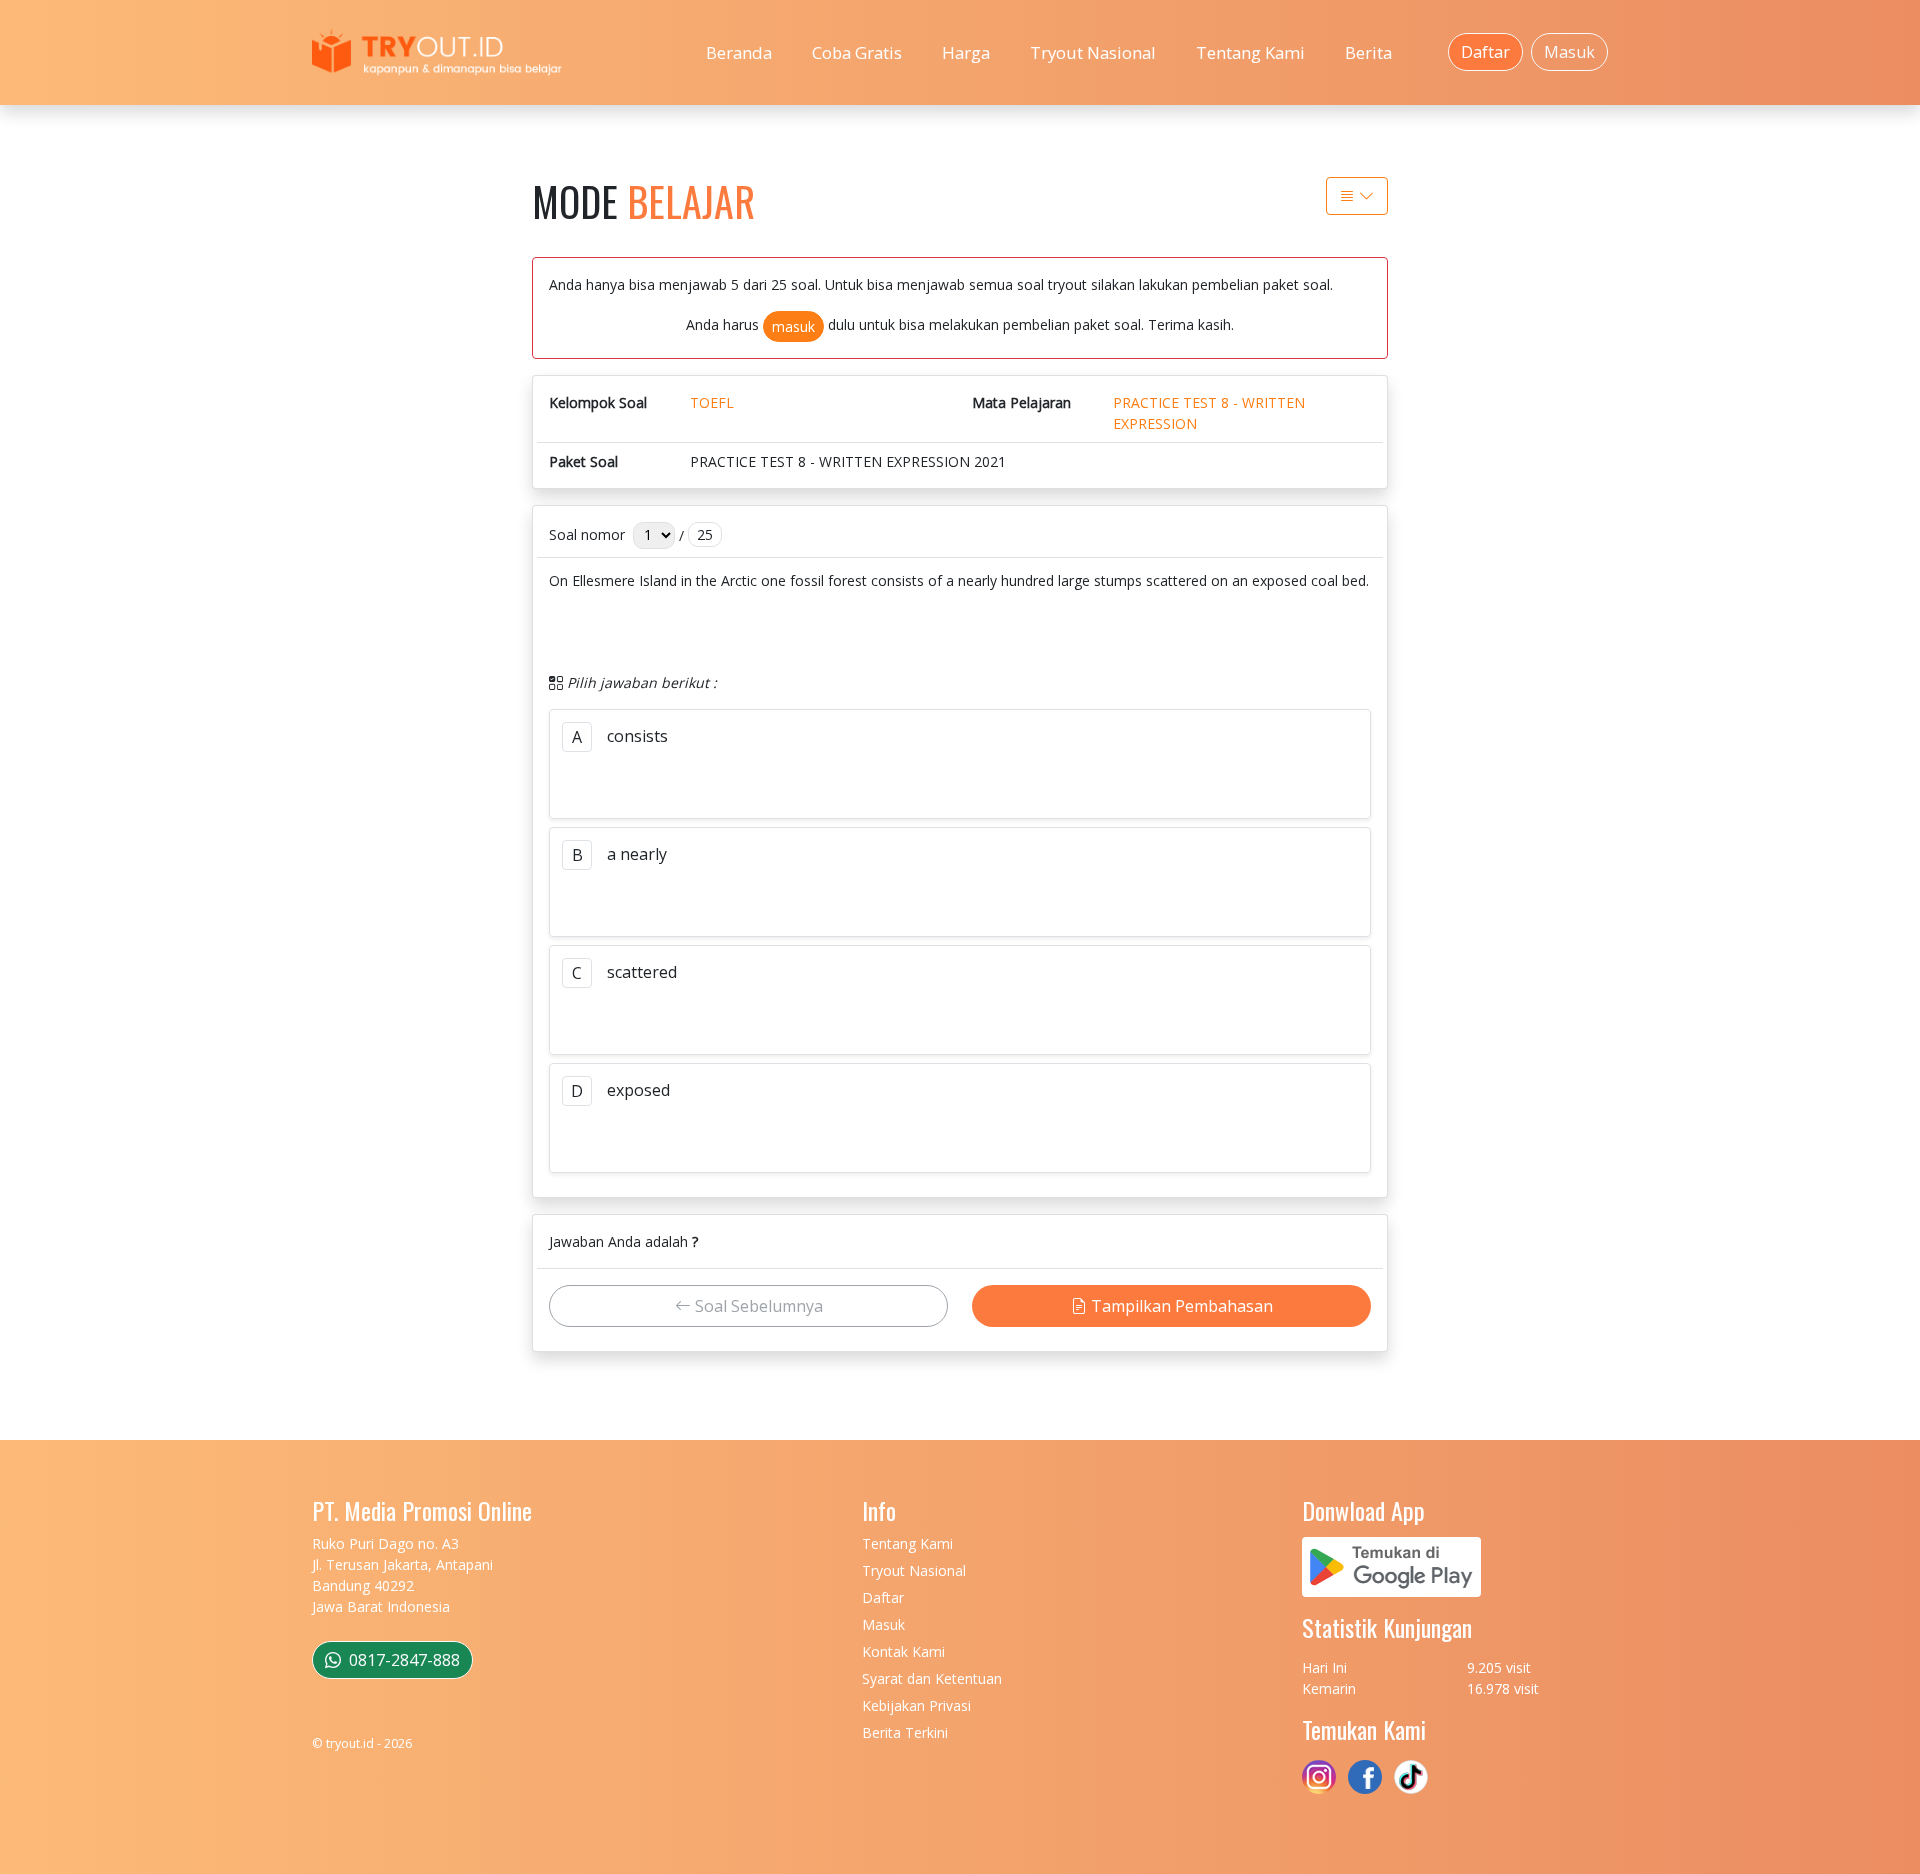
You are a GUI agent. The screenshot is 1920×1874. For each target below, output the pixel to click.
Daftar (1485, 52)
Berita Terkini (905, 1732)
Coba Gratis (857, 52)
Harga (966, 52)
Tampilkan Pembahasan (1180, 1306)
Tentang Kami (1250, 52)
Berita (1368, 52)
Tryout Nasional (1093, 52)
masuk (793, 326)
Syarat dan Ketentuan (932, 1678)
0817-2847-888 (402, 1660)
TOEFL (712, 402)
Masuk (1569, 52)
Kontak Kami (903, 1651)
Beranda (739, 52)
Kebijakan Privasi (916, 1705)
